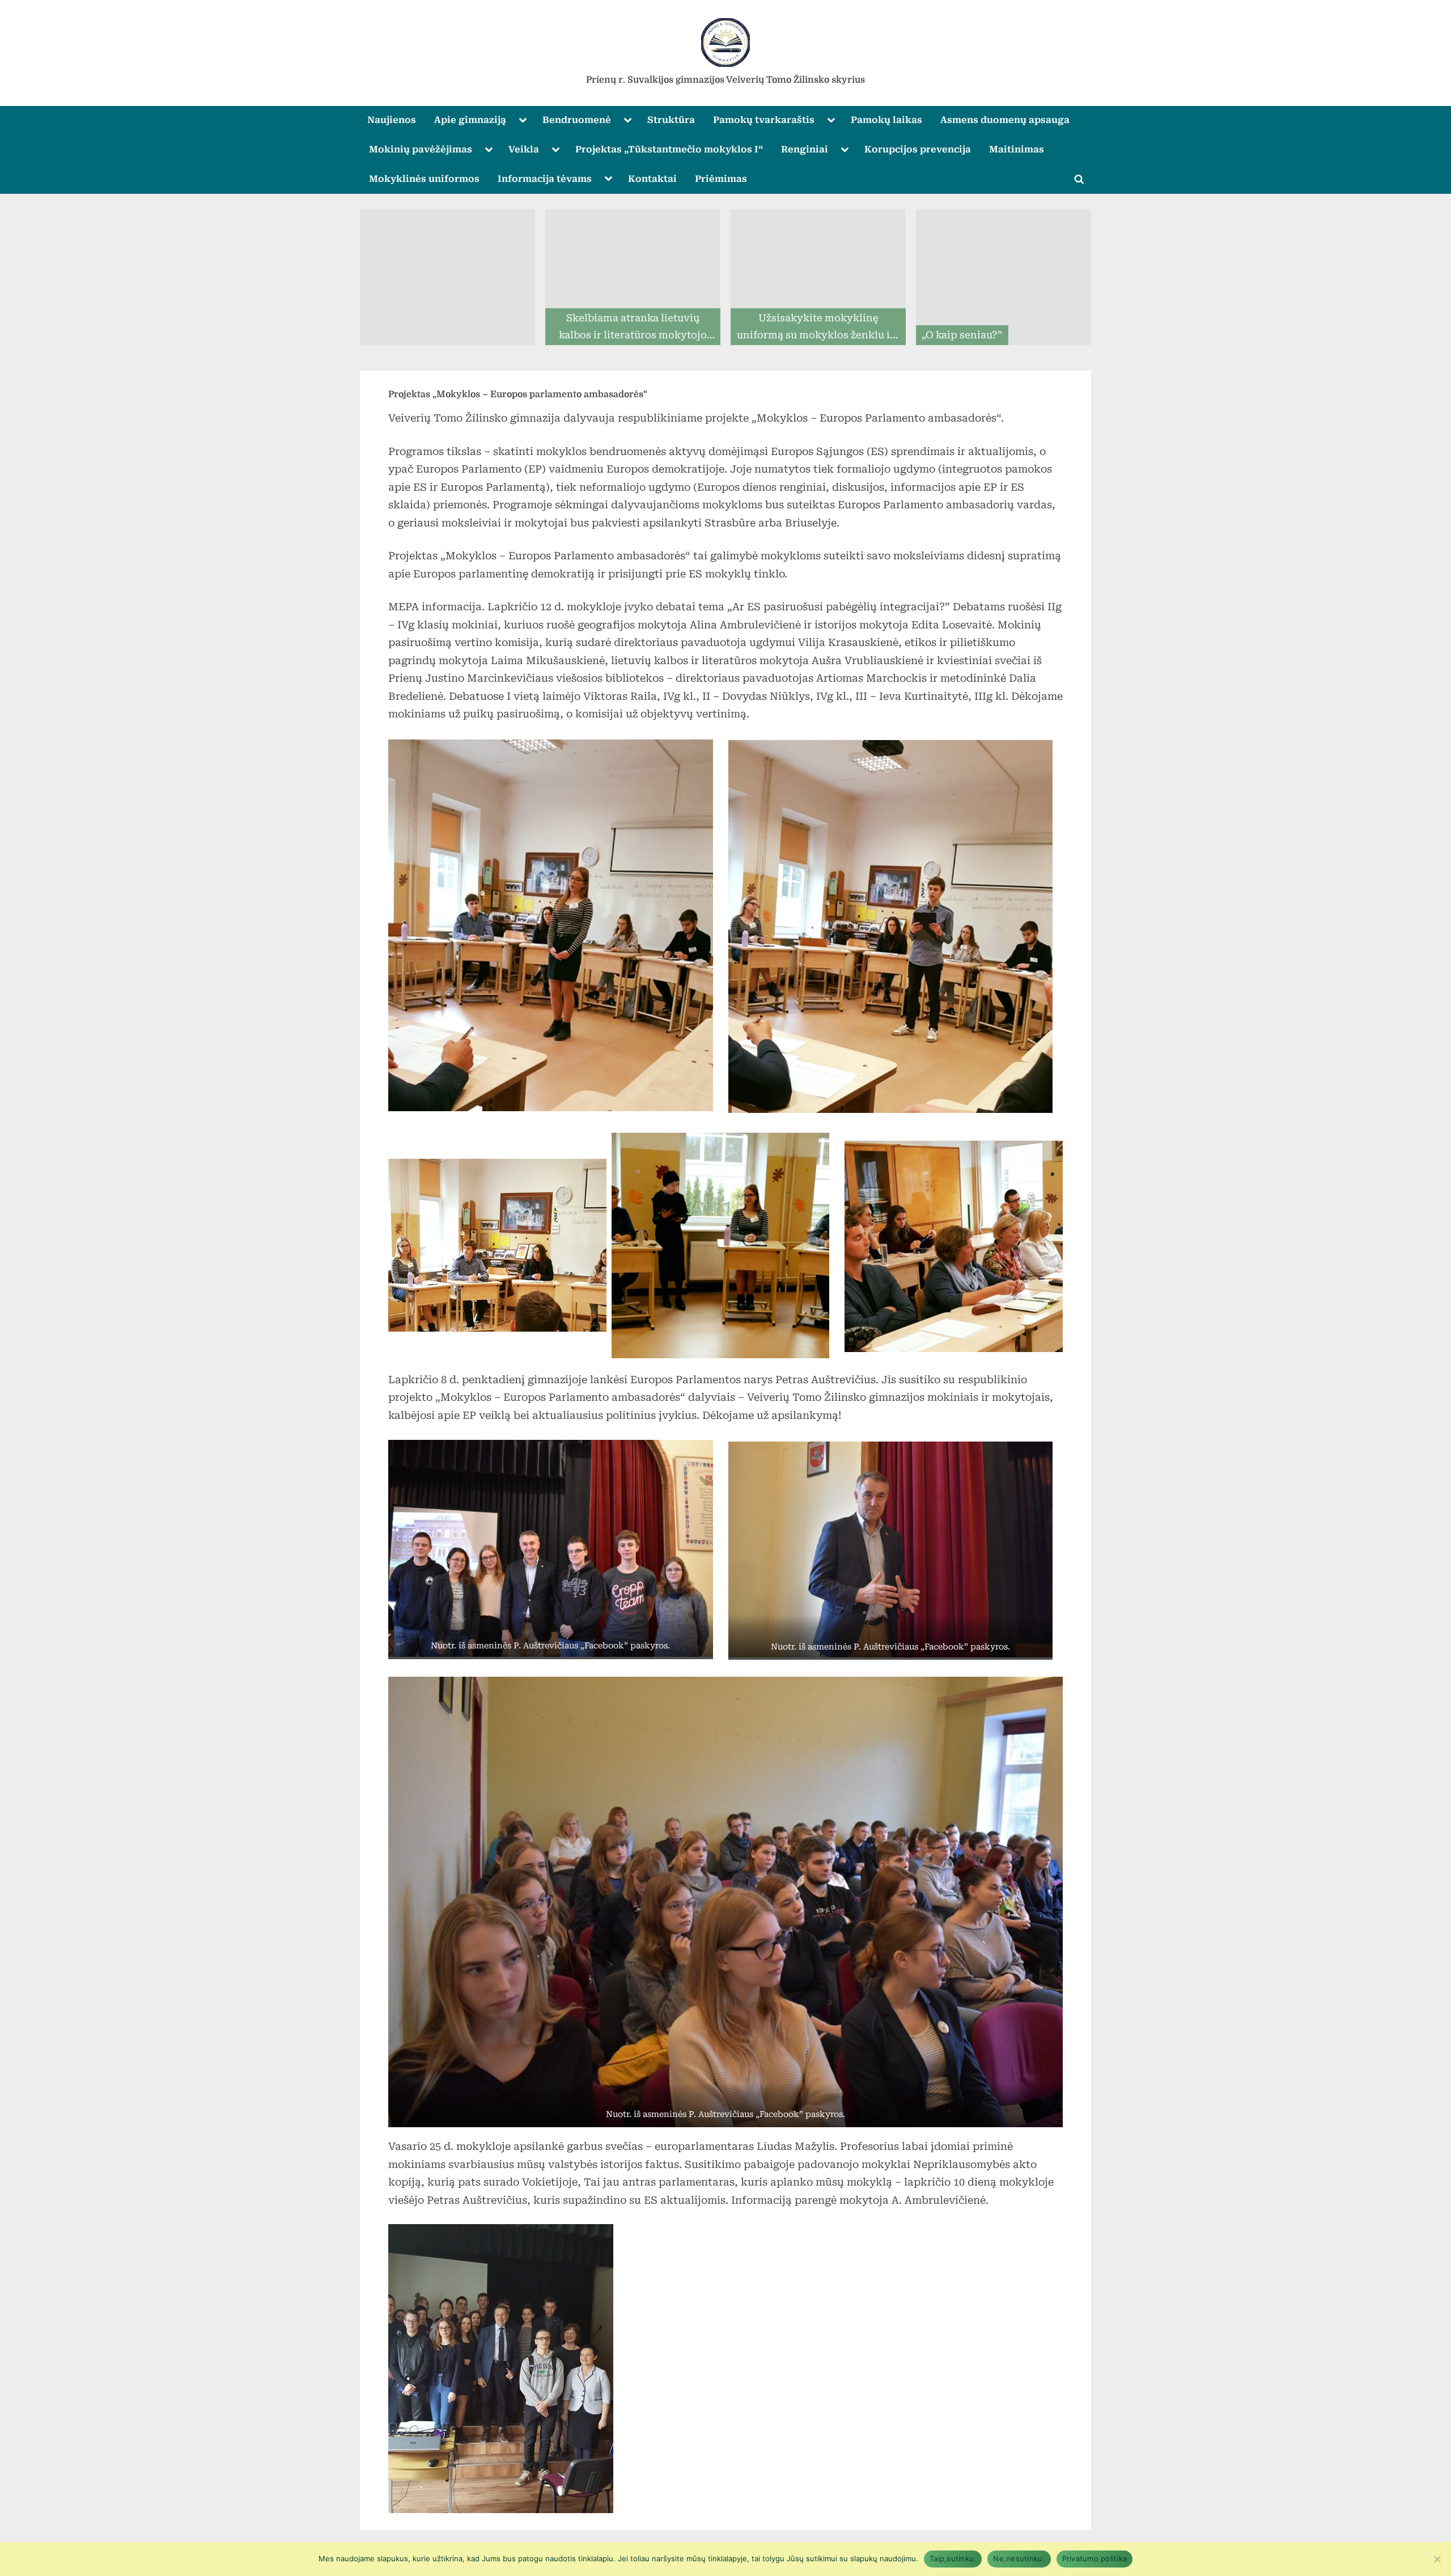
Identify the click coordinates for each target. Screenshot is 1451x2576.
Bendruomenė (577, 120)
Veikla (524, 149)
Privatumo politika (1095, 2558)
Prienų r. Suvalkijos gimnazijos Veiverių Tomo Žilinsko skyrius (725, 80)
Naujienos (392, 120)
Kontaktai (652, 179)
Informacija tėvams (545, 179)
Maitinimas (1017, 149)
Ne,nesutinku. (1019, 2558)
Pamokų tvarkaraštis (764, 120)
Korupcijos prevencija (918, 149)
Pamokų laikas (886, 120)
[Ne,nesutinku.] (1437, 2559)
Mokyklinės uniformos (424, 179)
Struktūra (671, 120)
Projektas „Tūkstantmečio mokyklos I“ (669, 149)
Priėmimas (721, 179)
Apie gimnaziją (470, 120)
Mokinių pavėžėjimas (421, 149)
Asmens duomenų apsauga (1005, 120)
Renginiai (805, 149)
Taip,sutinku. (953, 2558)
